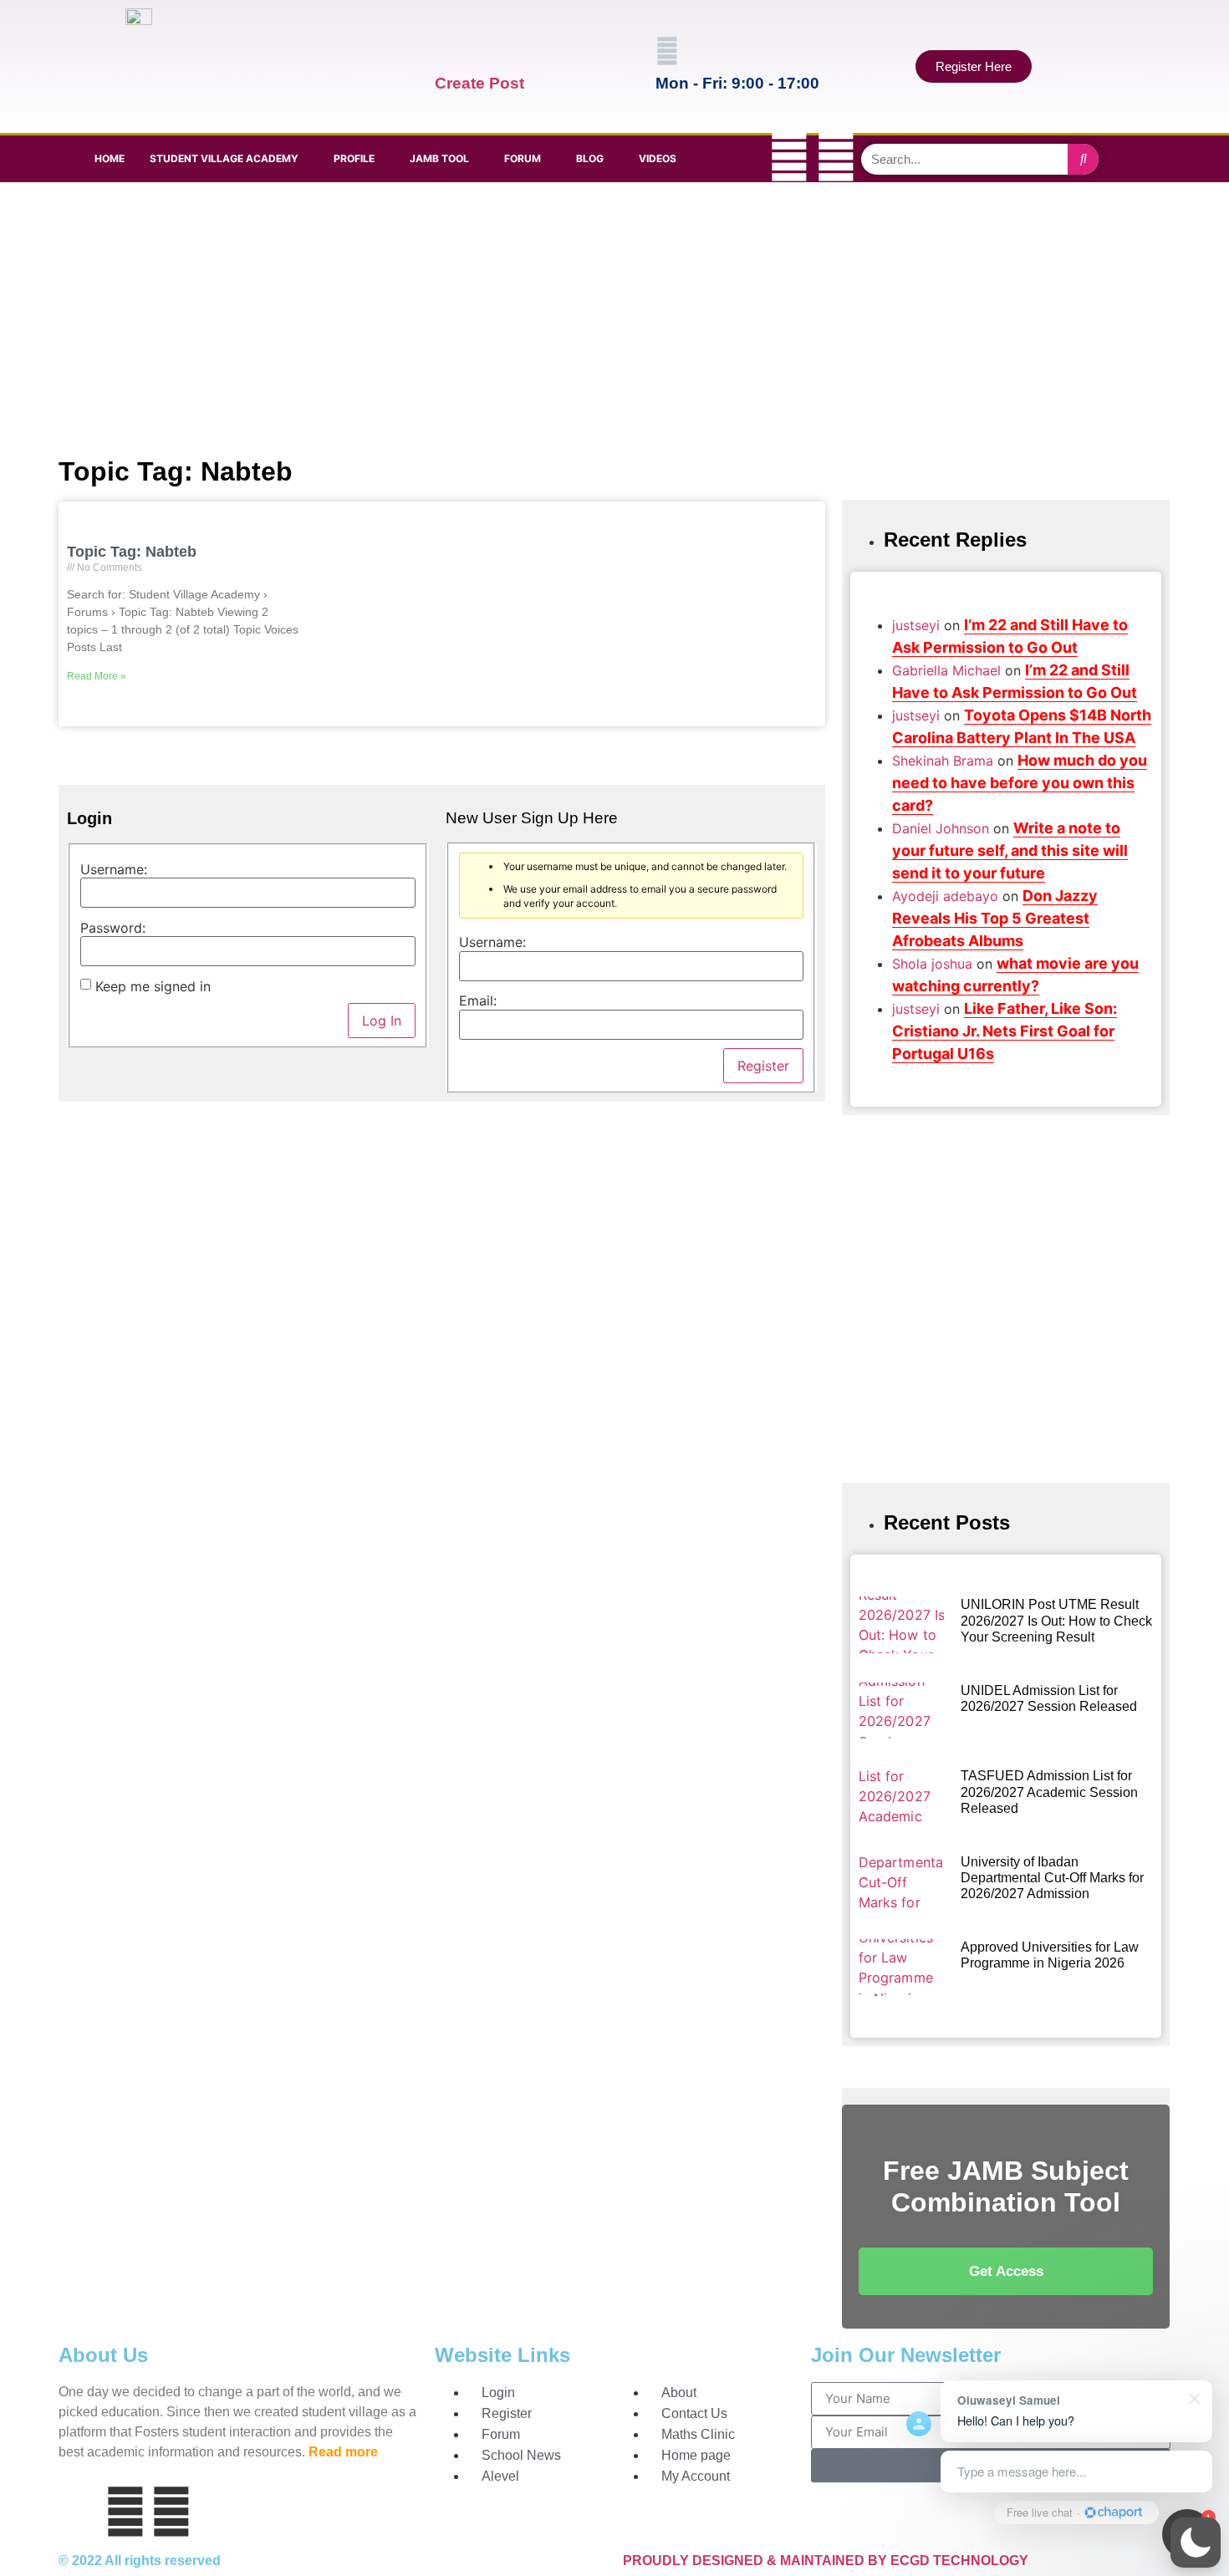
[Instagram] (836, 156)
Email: (478, 1000)
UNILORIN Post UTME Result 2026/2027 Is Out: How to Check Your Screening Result (1056, 1620)
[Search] (1083, 159)
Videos (658, 158)
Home (110, 158)
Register (763, 1066)
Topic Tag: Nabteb (132, 552)
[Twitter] (789, 156)
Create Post (479, 83)
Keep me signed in (153, 986)
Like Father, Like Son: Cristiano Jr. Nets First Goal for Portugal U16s (1005, 1031)
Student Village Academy (224, 158)
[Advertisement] (611, 316)
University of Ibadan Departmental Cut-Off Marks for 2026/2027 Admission (1052, 1878)
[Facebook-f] (742, 156)
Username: (114, 869)
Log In (382, 1021)
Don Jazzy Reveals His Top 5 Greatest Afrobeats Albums (995, 918)
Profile (354, 158)
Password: (113, 928)
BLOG (590, 158)
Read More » (97, 676)
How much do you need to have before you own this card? (1020, 783)
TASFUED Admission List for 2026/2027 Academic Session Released (1049, 1792)
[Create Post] (446, 51)
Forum (523, 158)
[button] (1196, 2543)
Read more (343, 2452)
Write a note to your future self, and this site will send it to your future (1010, 850)
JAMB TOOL (439, 158)
